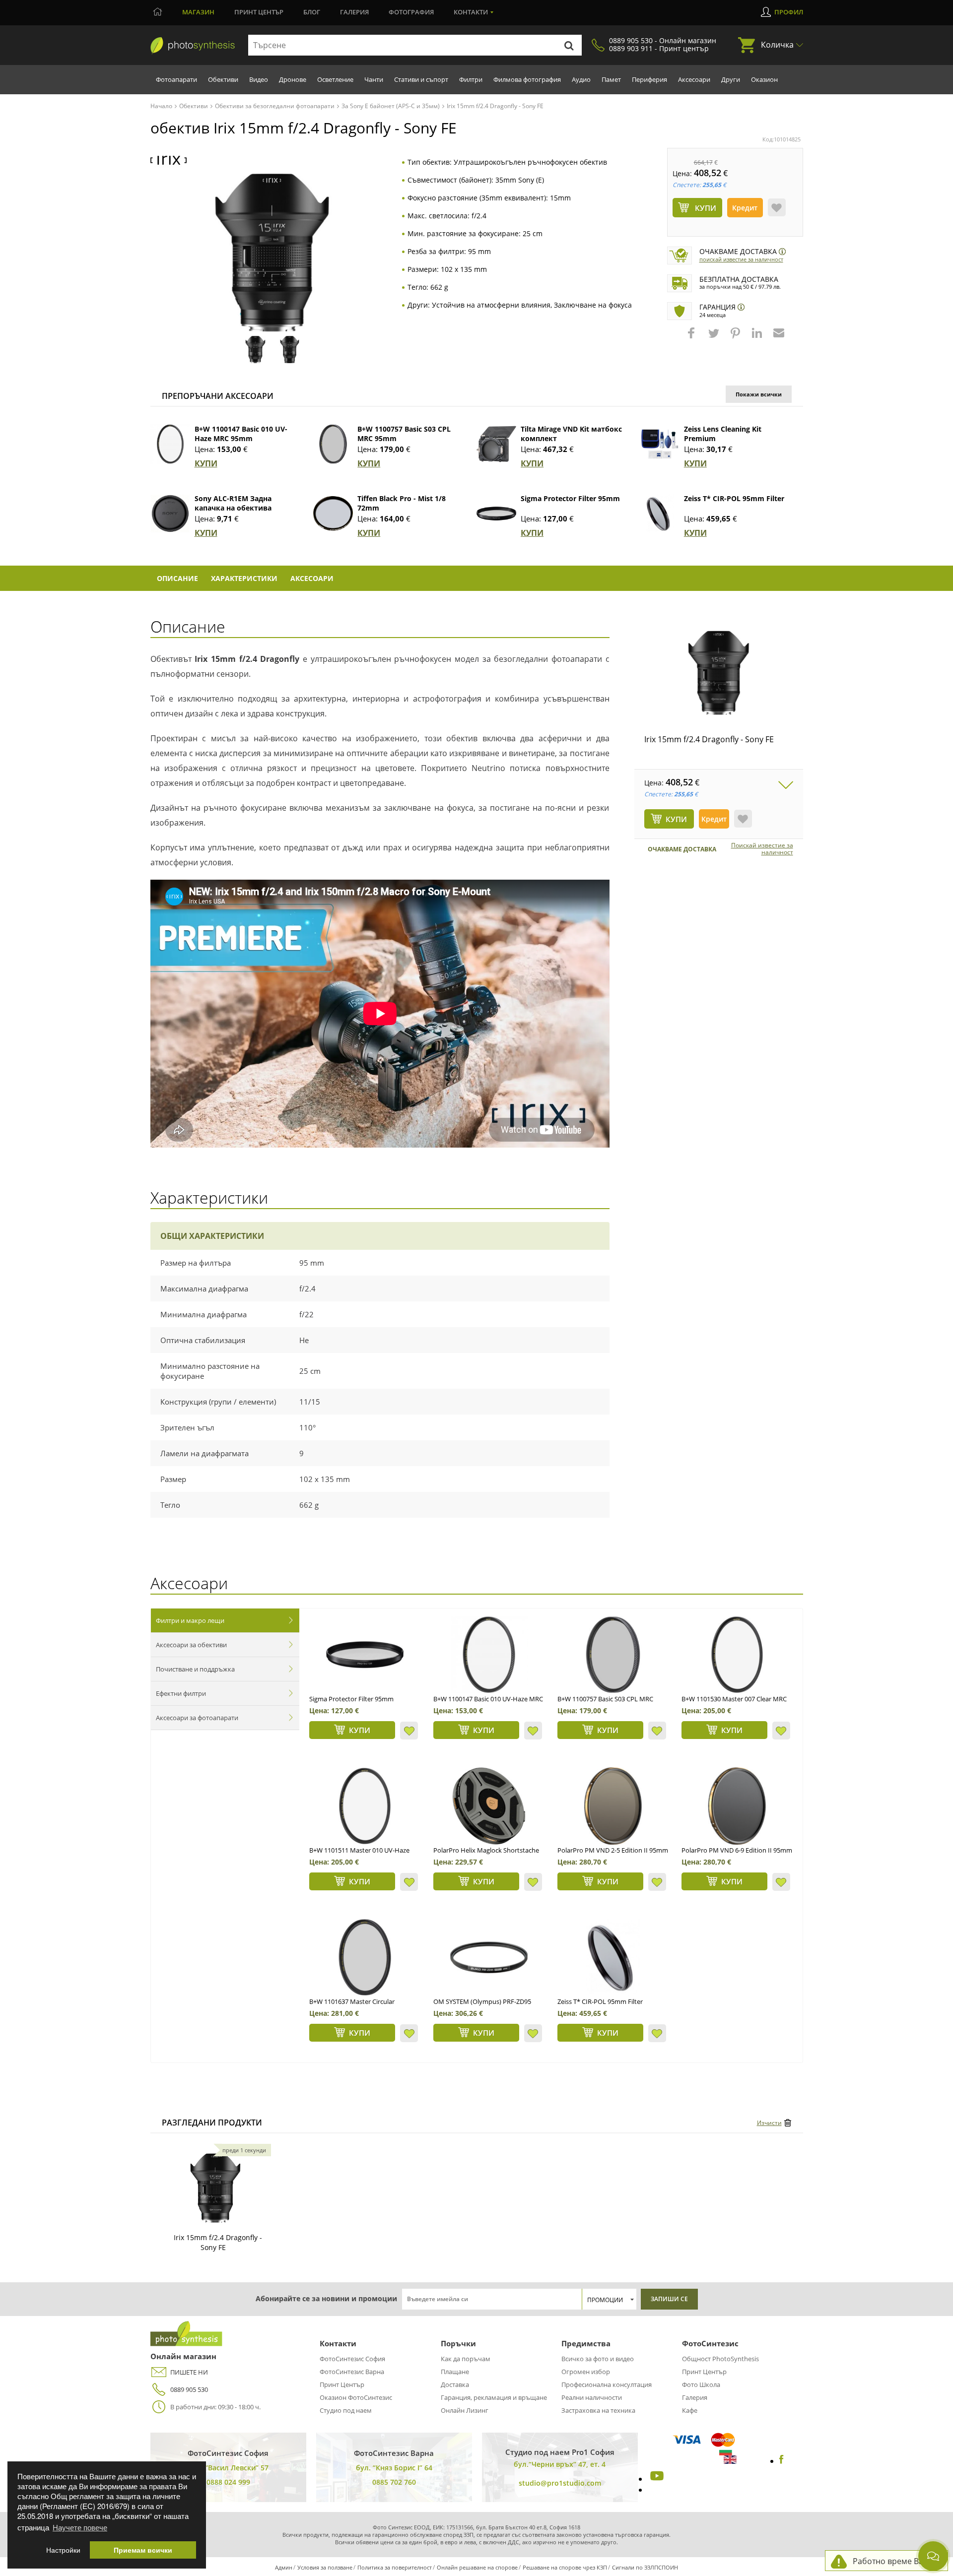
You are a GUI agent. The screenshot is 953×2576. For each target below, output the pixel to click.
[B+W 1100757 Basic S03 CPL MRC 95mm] (333, 444)
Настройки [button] (63, 2550)
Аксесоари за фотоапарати (197, 1718)
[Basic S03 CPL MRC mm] (613, 1655)
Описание (177, 578)
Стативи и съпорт (421, 79)
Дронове (293, 79)
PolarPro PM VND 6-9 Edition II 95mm (737, 1850)
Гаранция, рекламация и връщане (494, 2397)
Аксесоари (694, 79)
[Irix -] (169, 161)
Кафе (690, 2410)
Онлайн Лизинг (465, 2410)
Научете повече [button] (80, 2527)
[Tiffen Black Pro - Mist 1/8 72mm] (333, 514)
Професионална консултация (607, 2384)
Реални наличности (592, 2397)
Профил (789, 12)
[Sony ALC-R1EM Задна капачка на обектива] (170, 514)
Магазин (198, 12)
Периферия (649, 79)
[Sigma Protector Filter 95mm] (496, 514)
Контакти (471, 12)
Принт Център (342, 2384)
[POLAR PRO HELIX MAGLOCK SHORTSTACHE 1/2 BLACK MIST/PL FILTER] (489, 1806)
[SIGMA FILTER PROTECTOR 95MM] (365, 1655)
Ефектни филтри (181, 1693)
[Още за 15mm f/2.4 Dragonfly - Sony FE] (215, 2188)
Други (731, 79)
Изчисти (769, 2123)
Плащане (455, 2372)
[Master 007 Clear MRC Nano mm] (737, 1655)
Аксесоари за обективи (191, 1645)
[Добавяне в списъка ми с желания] (777, 207)
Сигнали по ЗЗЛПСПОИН (645, 2567)
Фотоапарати (176, 79)
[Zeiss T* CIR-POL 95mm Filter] (660, 514)
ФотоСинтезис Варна (352, 2372)
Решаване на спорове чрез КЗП (565, 2567)
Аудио (581, 79)
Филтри (471, 79)
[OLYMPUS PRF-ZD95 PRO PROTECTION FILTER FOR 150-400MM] (489, 1957)
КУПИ (206, 463)
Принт (259, 12)
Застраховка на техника (598, 2410)
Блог (312, 12)
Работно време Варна (895, 2561)
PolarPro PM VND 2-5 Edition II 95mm (613, 1850)
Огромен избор (586, 2372)
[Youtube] (656, 2479)
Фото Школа (701, 2384)
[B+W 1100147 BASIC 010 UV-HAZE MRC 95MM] (489, 1655)
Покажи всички (759, 394)
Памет (611, 79)
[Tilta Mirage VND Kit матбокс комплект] (496, 444)
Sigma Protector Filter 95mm (570, 498)
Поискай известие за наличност (741, 259)
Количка (777, 45)
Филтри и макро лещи (190, 1620)
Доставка (455, 2384)
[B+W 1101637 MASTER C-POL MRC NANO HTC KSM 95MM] (365, 1957)
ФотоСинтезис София (352, 2359)
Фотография (411, 12)
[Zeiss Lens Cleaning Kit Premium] (660, 444)
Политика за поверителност (395, 2567)
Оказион (764, 79)
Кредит (745, 208)
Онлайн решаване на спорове (477, 2567)
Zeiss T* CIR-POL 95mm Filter (734, 498)
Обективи (223, 79)
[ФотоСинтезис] (193, 46)
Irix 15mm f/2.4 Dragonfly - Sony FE (709, 739)
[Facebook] (782, 2461)
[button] (692, 338)
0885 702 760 (394, 2482)
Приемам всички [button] (143, 2550)
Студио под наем (346, 2410)
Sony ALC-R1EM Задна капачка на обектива (233, 503)
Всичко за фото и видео (598, 2359)
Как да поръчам (466, 2359)
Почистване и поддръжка (195, 1669)
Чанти (374, 79)
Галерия (354, 12)
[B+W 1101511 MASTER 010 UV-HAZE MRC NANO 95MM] (365, 1806)
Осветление (335, 79)
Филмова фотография (527, 79)
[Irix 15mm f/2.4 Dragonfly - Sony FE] (719, 673)
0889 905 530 (189, 2389)
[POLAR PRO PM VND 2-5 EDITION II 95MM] (613, 1806)
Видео (259, 79)
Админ (284, 2567)
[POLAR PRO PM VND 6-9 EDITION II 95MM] (737, 1806)
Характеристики (244, 578)
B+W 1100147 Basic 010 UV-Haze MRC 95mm (241, 434)
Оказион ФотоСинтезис (356, 2397)
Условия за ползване (325, 2567)
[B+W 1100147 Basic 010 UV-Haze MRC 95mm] (170, 444)
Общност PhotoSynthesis (720, 2359)
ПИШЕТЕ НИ (189, 2372)
